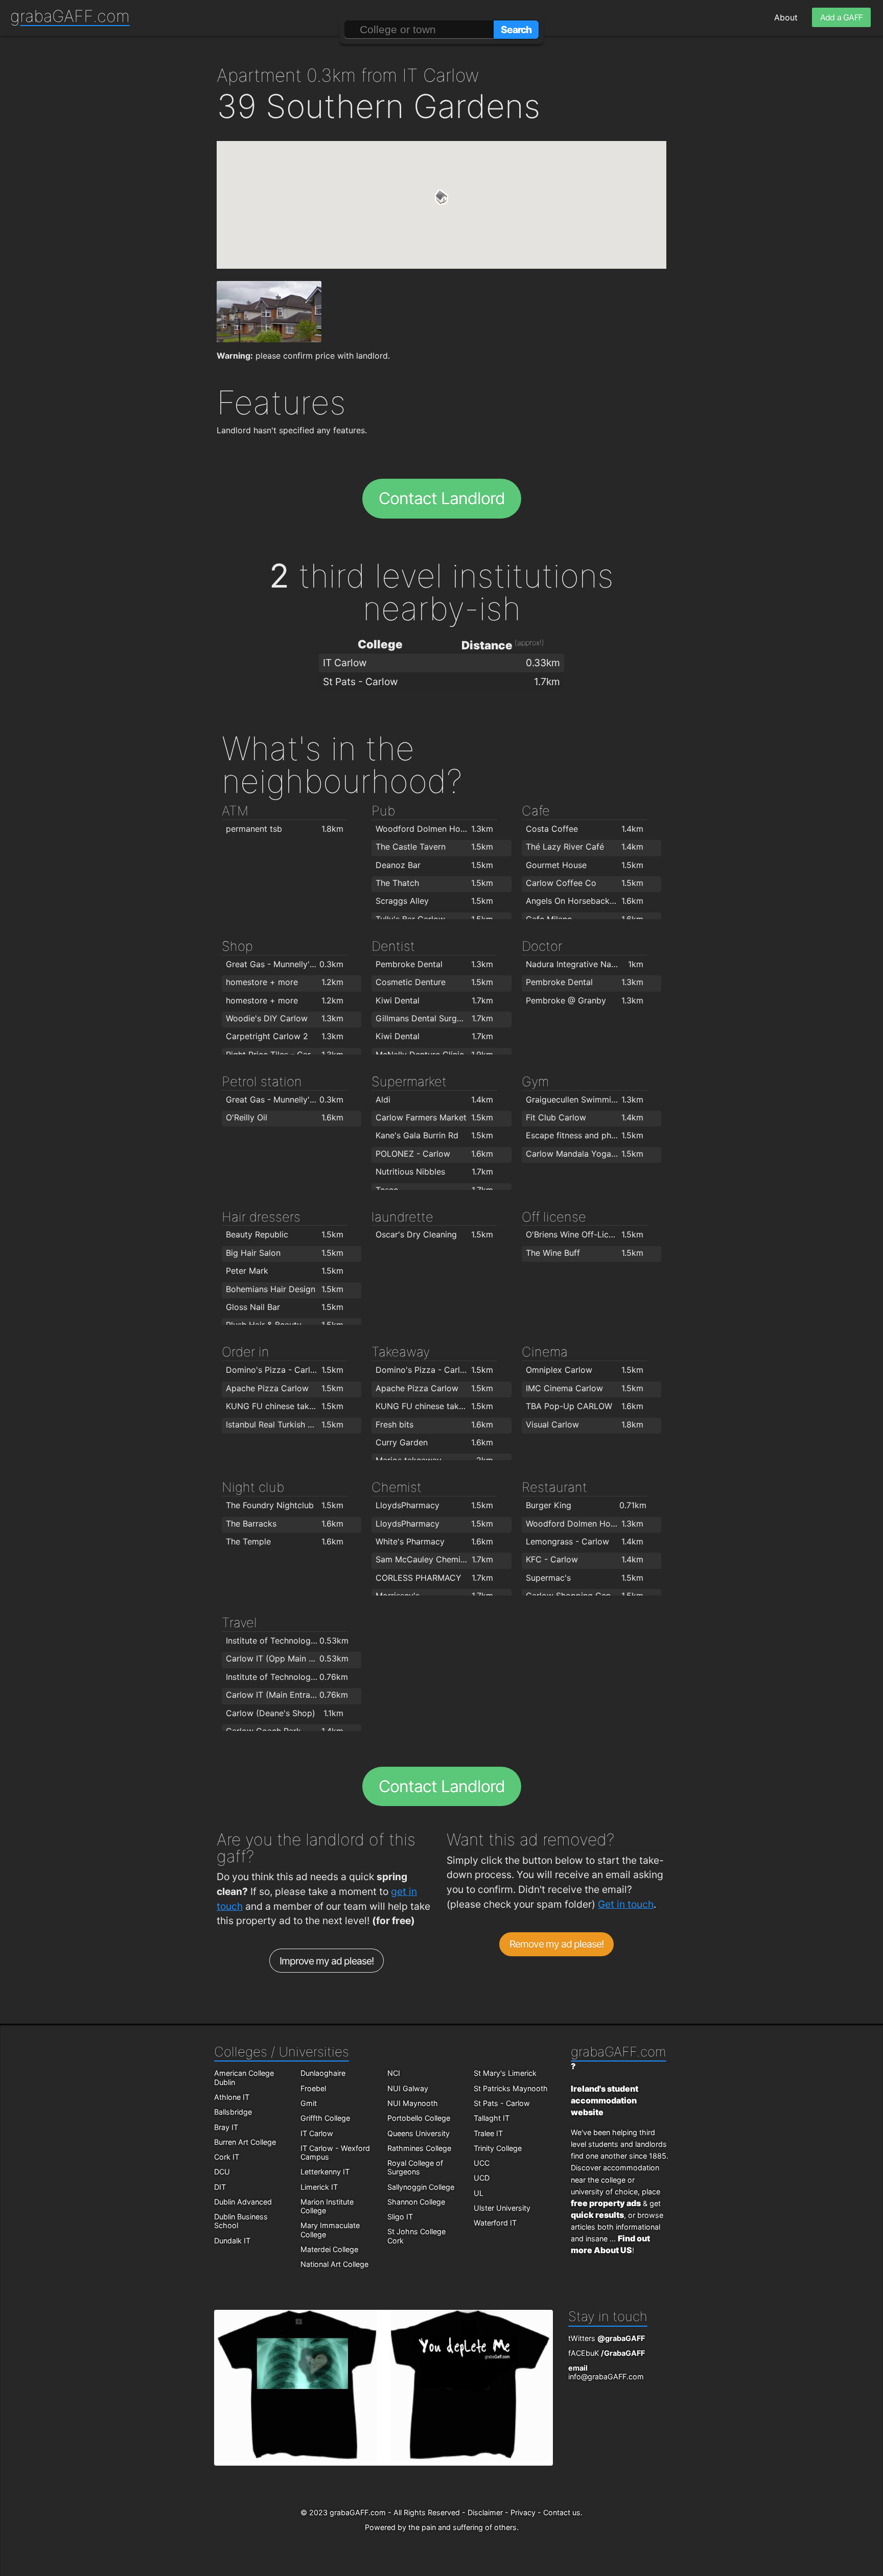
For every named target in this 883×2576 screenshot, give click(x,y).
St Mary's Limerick (505, 2073)
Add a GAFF (841, 17)
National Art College (334, 2264)
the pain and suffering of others (462, 2527)
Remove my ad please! (557, 1944)
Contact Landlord (442, 498)
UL (479, 2193)
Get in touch (626, 1904)
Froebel (313, 2088)
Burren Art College (245, 2142)
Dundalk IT (232, 2241)
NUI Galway (408, 2088)
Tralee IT (488, 2133)
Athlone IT (232, 2097)
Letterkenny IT (325, 2172)
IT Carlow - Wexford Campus (335, 2152)
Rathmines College (419, 2148)
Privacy (523, 2512)
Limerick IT (319, 2187)
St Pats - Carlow (502, 2103)
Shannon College (416, 2202)
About (786, 17)
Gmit (309, 2103)
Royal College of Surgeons (415, 2167)
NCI (394, 2073)
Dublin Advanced (243, 2202)
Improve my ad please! (327, 1961)
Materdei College (329, 2249)
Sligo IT (400, 2217)
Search (516, 30)
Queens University (419, 2133)
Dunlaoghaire (323, 2073)
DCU (222, 2172)
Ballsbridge (233, 2112)
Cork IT (227, 2157)
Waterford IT (495, 2223)
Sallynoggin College (421, 2187)
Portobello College (419, 2118)
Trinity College (498, 2148)
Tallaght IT (492, 2118)
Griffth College (325, 2118)
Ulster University (502, 2208)
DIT (220, 2187)
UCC (482, 2163)
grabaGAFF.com (70, 16)
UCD (482, 2178)
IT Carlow (317, 2133)
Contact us (562, 2512)
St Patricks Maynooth (511, 2088)
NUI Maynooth (413, 2103)
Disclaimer (485, 2512)
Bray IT (226, 2127)
